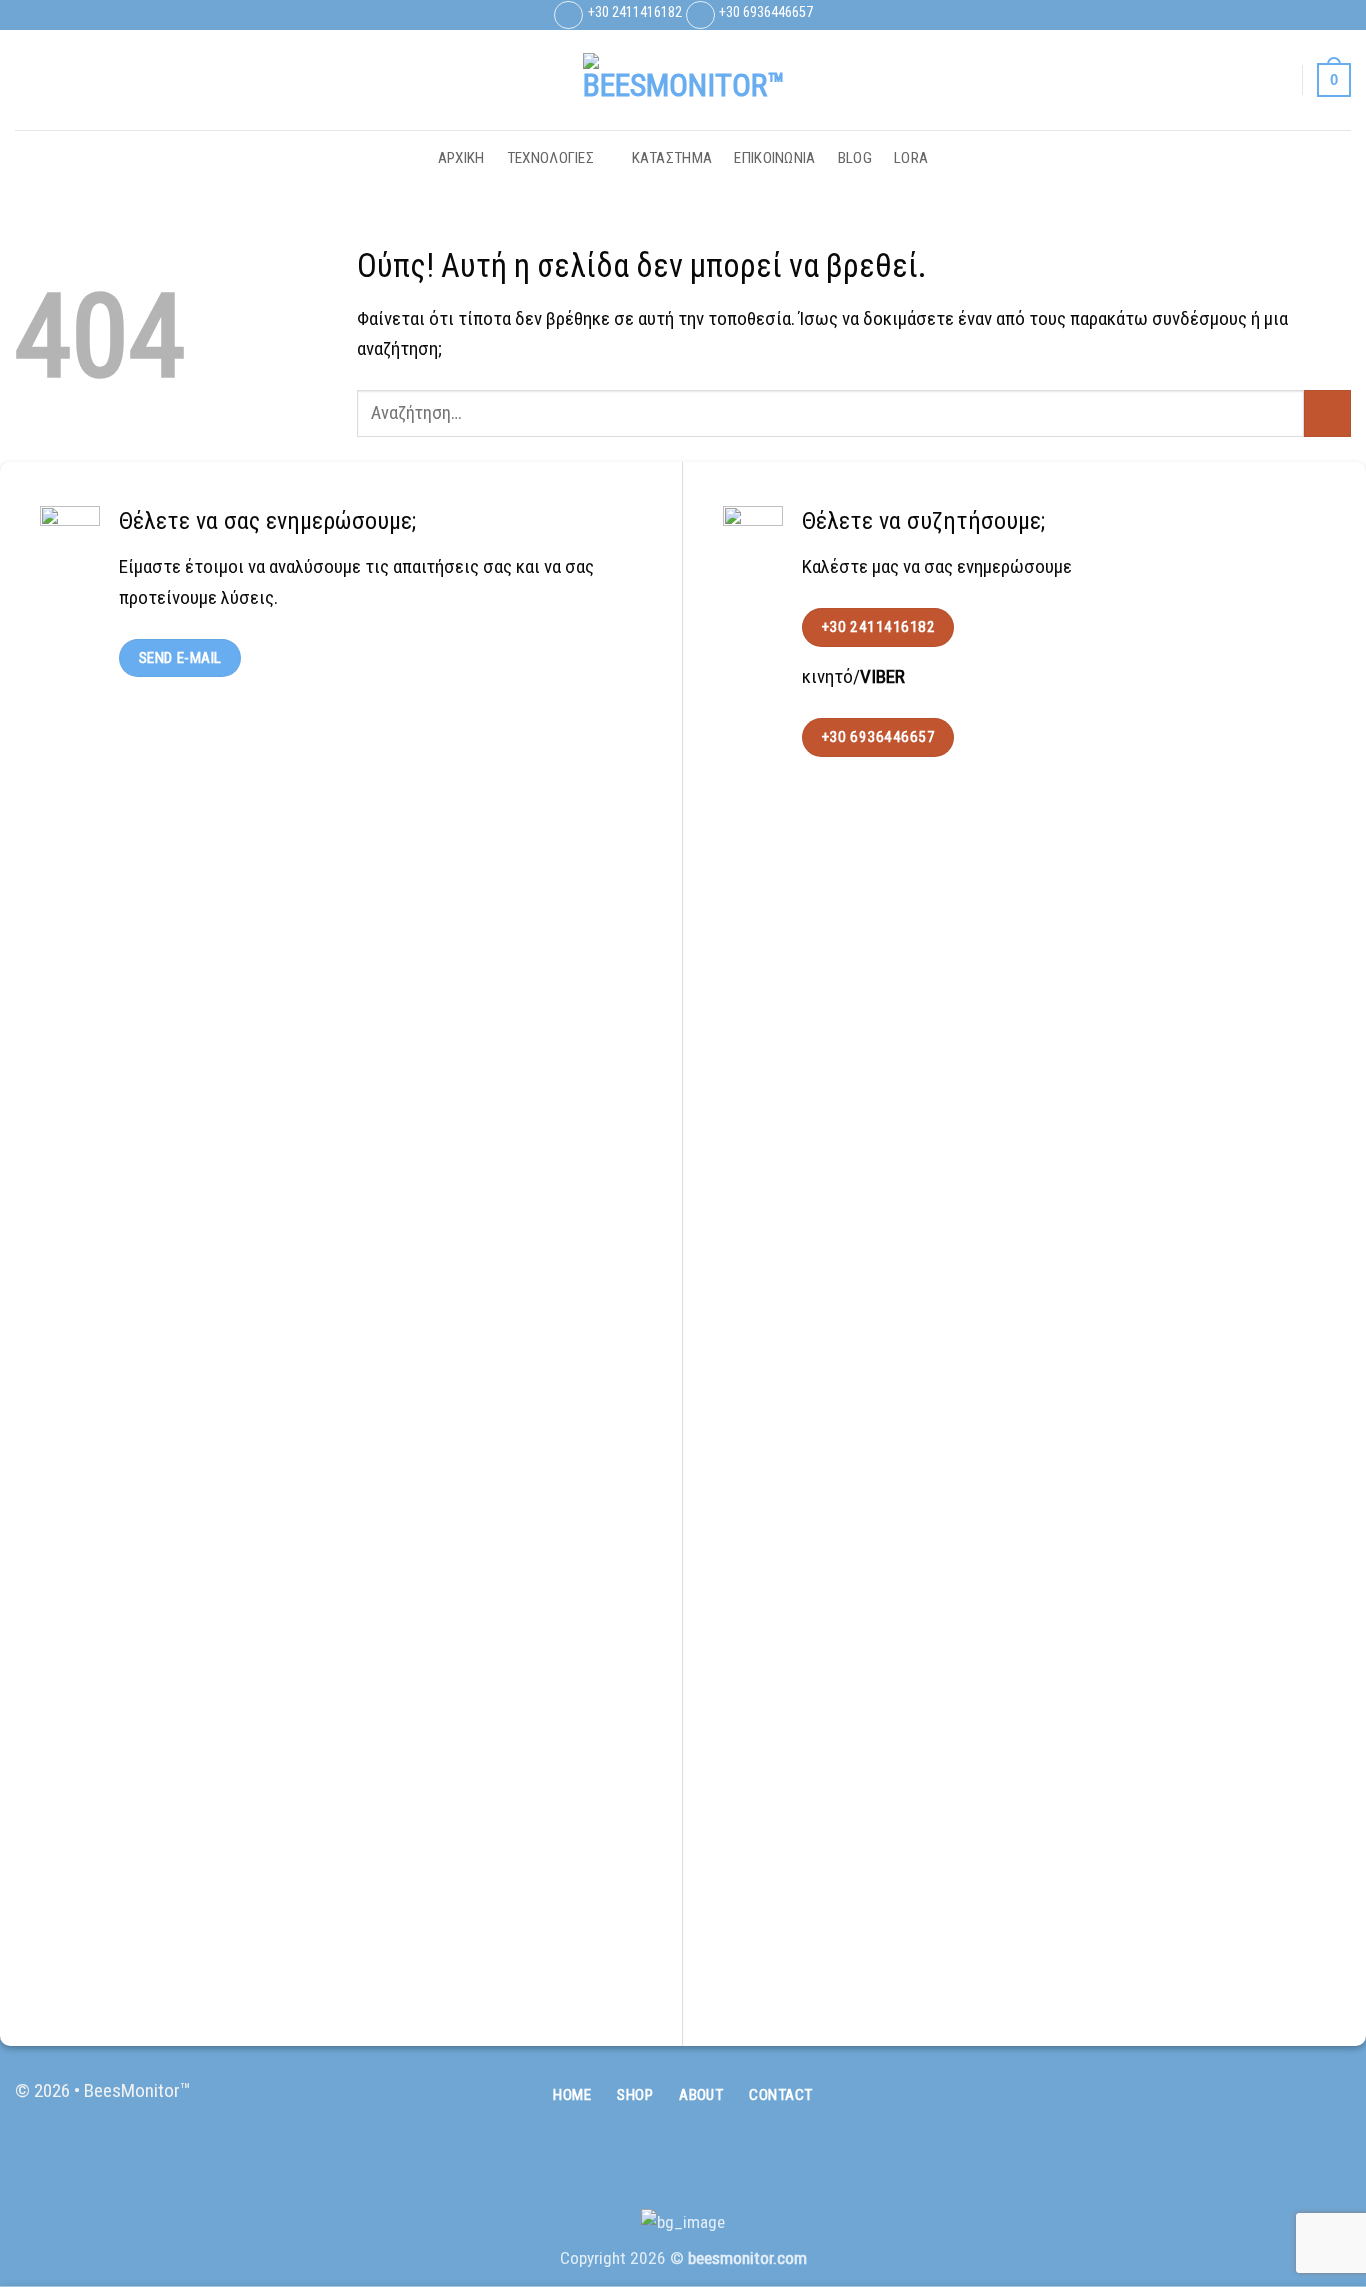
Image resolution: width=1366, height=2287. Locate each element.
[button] (1277, 80)
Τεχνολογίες (550, 158)
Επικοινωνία (774, 158)
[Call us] (1331, 2103)
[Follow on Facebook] (1293, 15)
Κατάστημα (672, 158)
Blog (855, 158)
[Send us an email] (1339, 15)
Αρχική (461, 158)
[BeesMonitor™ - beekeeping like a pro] (683, 80)
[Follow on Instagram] (1316, 15)
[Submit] (1327, 413)
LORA (911, 158)
